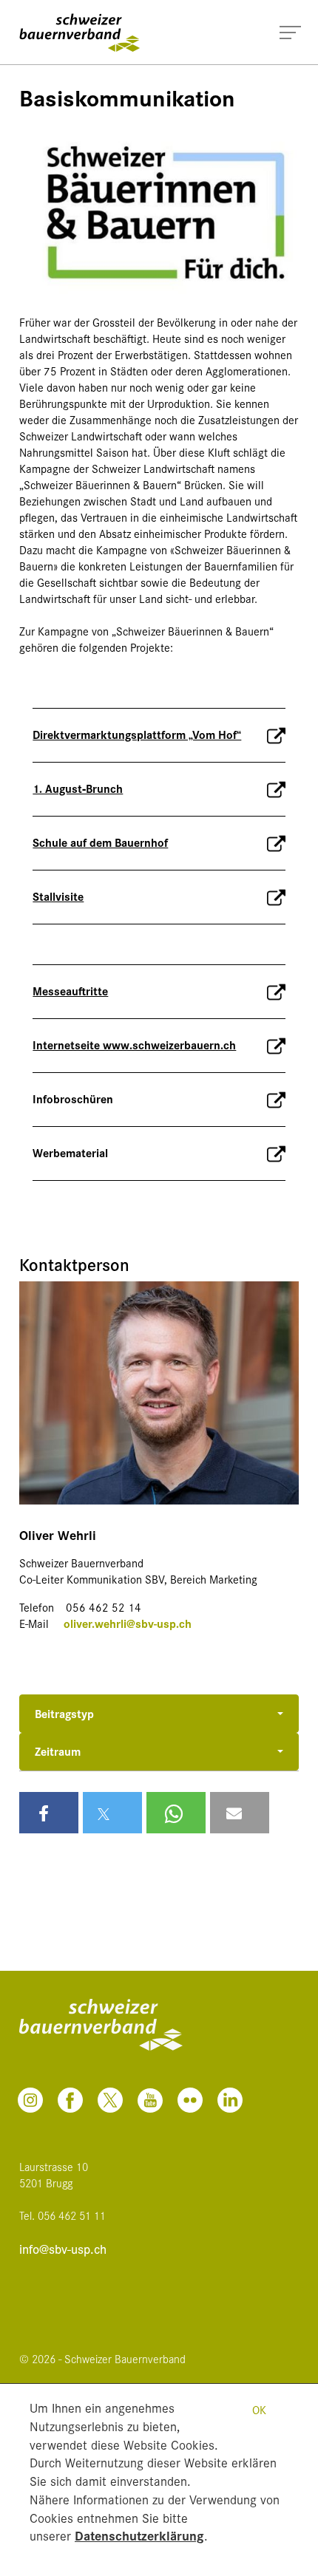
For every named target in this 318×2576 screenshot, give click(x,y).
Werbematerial (70, 1152)
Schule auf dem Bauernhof (100, 842)
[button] (49, 1813)
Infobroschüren (73, 1098)
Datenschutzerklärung (139, 2535)
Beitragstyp (64, 1713)
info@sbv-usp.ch (63, 2249)
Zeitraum (58, 1751)
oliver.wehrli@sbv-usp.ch (128, 1623)
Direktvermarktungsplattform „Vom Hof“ (137, 734)
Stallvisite (58, 896)
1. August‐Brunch (78, 788)
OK (259, 2409)
